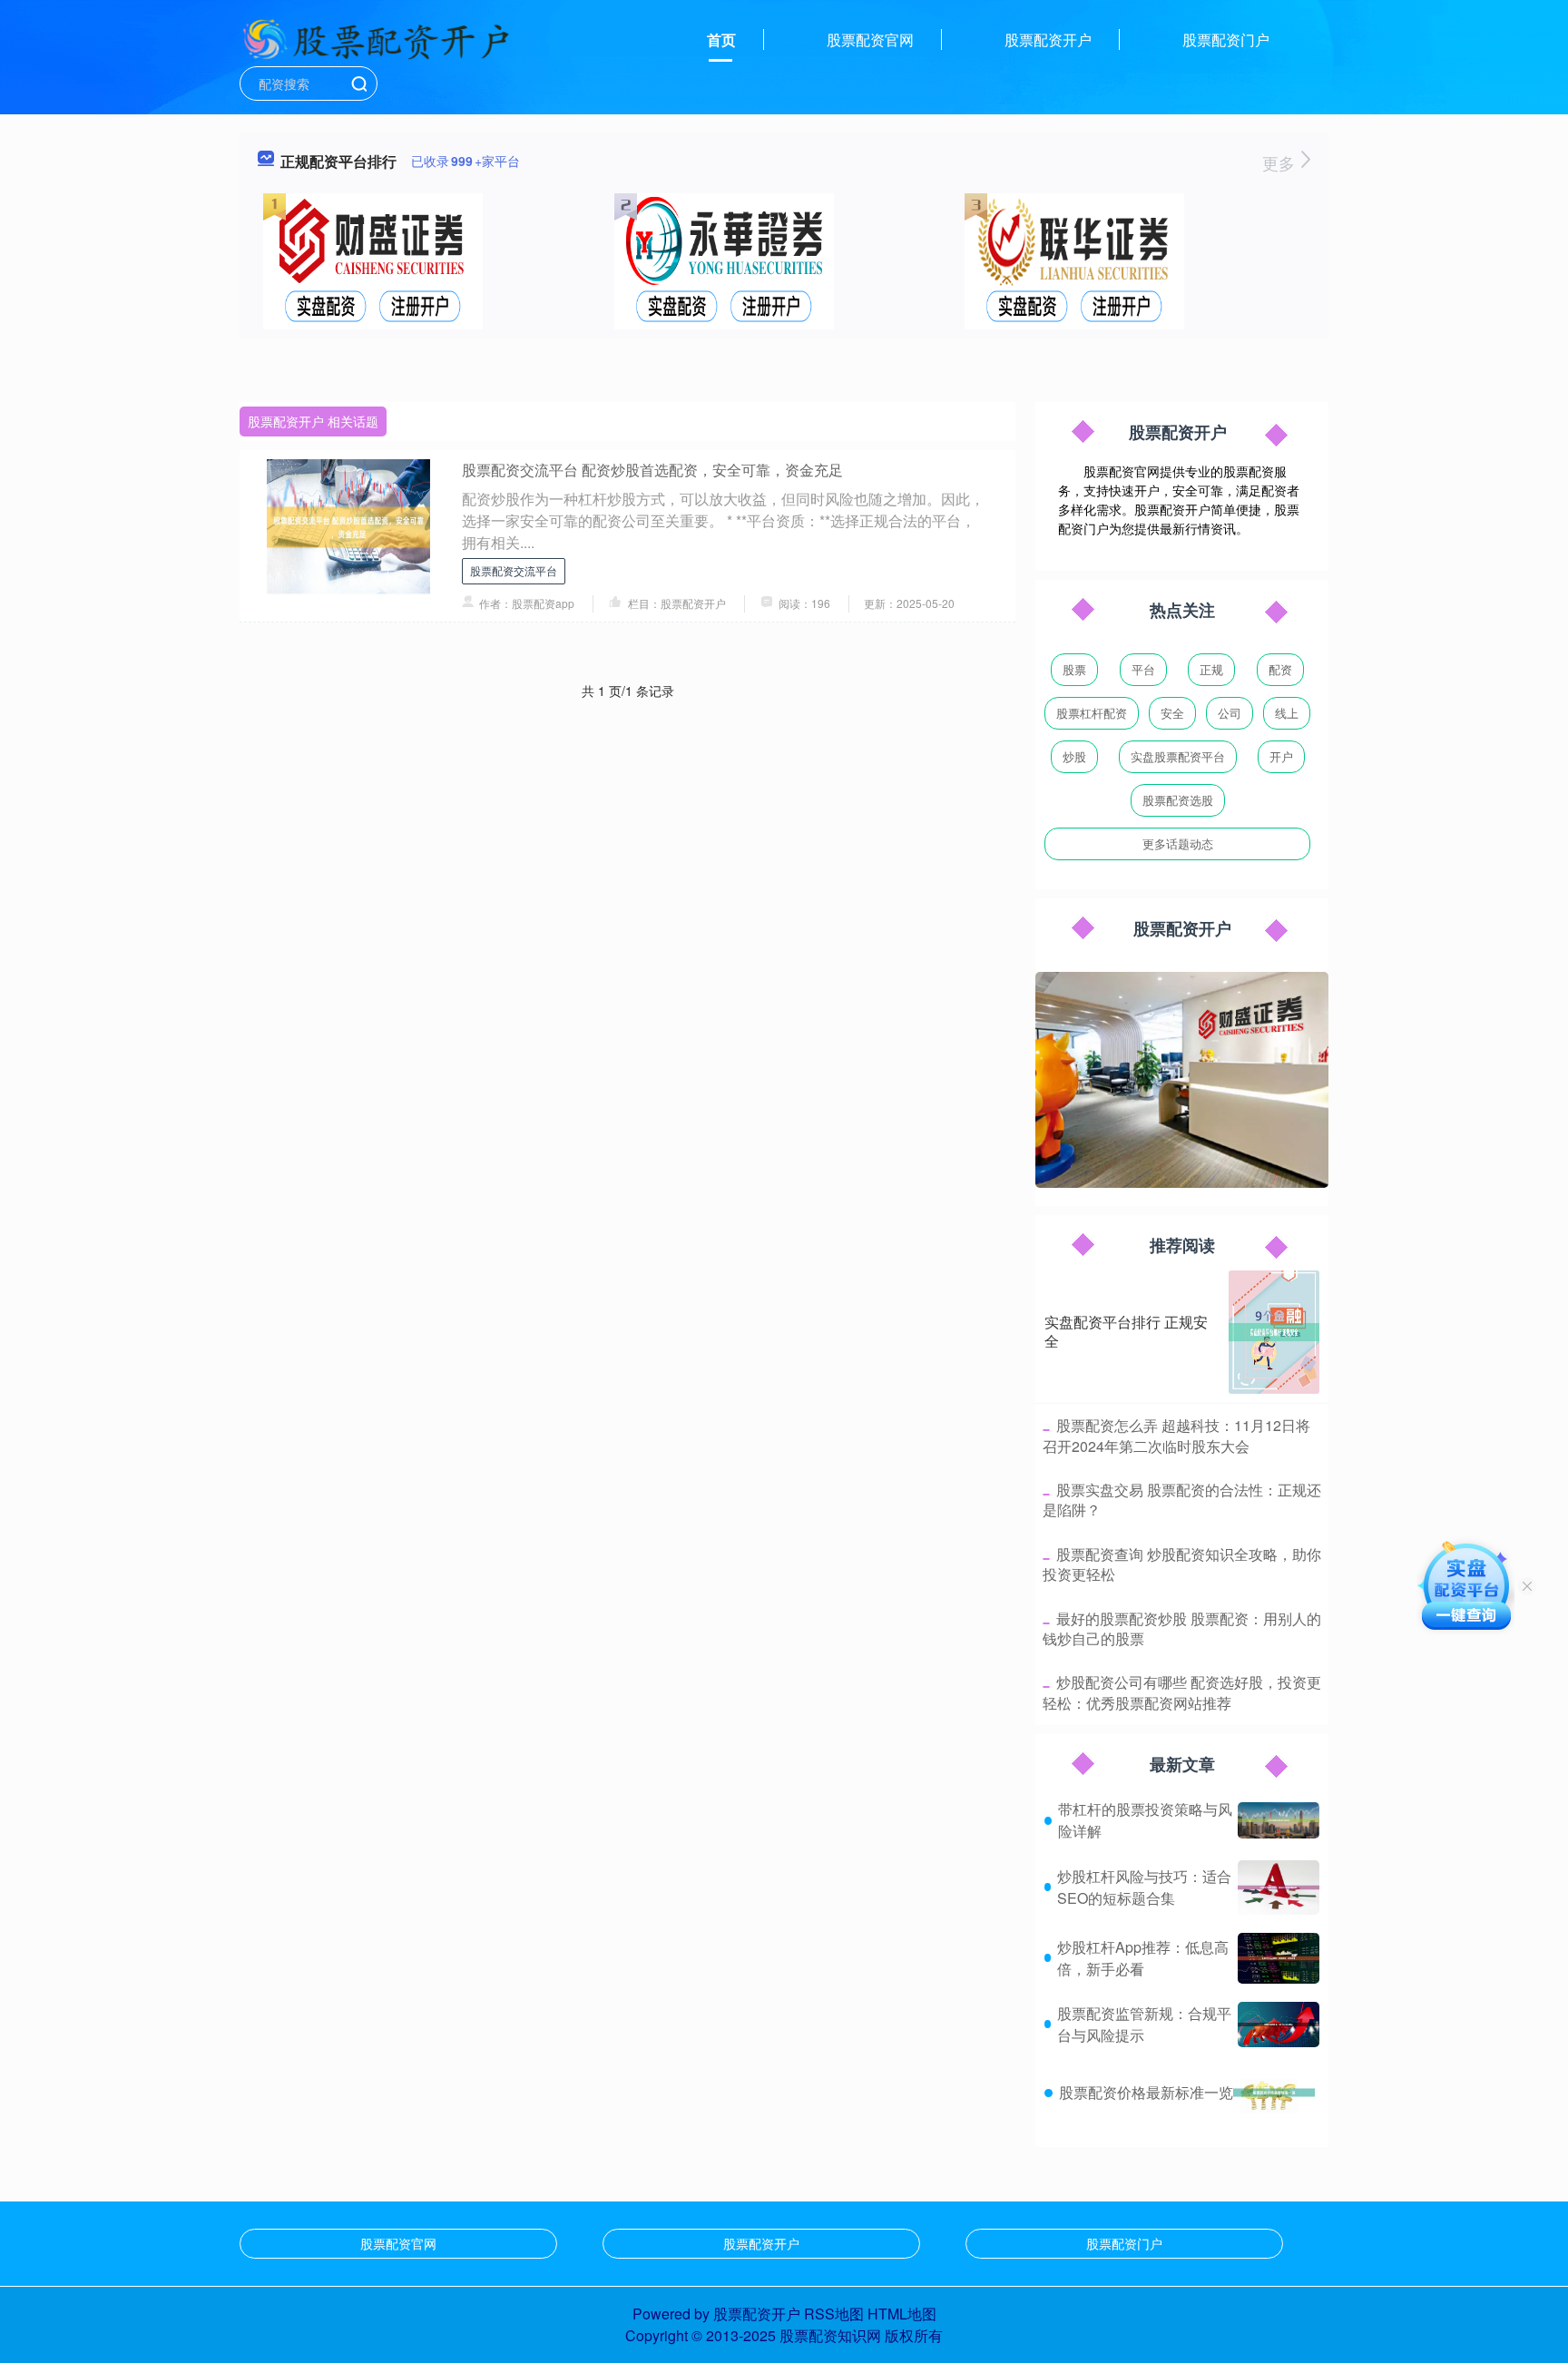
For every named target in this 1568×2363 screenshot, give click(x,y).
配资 (1280, 669)
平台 (1143, 669)
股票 (1074, 669)
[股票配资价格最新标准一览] (1274, 2093)
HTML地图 (902, 2314)
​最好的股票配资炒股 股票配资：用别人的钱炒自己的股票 (1182, 1628)
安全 (1172, 713)
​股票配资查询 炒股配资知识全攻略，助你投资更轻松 (1182, 1564)
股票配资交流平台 (514, 570)
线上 (1287, 713)
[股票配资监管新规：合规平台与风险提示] (1279, 2025)
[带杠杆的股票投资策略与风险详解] (1279, 1821)
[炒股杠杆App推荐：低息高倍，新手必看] (1279, 1958)
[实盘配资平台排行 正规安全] (1274, 1332)
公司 (1230, 713)
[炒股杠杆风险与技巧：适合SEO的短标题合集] (1279, 1887)
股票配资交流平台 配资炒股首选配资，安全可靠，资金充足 (652, 470)
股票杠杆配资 (1092, 713)
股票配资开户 (1048, 39)
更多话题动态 (1178, 843)
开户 (1281, 756)
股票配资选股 (1178, 800)
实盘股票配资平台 (1178, 756)
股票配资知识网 (830, 2335)
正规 (1211, 669)
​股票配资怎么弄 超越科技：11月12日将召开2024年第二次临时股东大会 (1176, 1435)
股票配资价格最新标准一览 (1146, 2092)
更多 (1281, 162)
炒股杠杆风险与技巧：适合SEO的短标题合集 (1144, 1887)
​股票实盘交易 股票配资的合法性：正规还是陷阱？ (1182, 1500)
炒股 (1074, 756)
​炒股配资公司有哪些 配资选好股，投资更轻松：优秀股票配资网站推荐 (1182, 1692)
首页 (721, 39)
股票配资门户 (1226, 39)
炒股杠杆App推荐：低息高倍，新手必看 (1143, 1958)
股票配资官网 (870, 39)
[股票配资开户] (376, 38)
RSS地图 (834, 2314)
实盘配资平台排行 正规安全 (1126, 1331)
